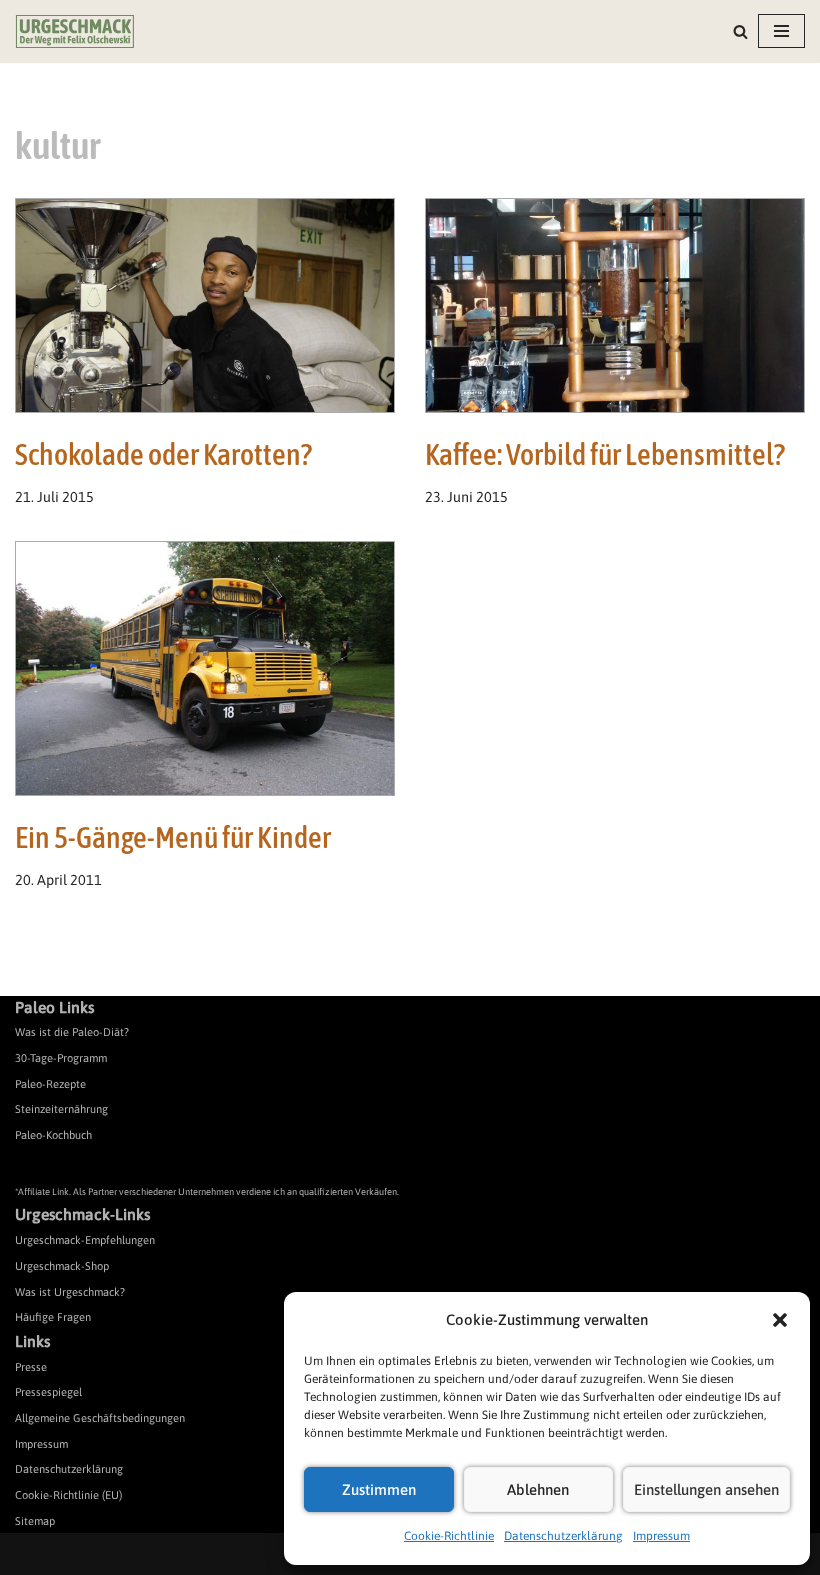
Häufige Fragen (53, 1317)
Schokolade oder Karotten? (163, 454)
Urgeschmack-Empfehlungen (85, 1240)
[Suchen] (740, 31)
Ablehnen (538, 1489)
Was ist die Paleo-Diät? (72, 1032)
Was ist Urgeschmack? (70, 1292)
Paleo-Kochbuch (53, 1135)
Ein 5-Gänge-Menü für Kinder (173, 837)
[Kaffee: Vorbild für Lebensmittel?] (615, 305)
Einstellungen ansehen (706, 1489)
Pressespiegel (48, 1392)
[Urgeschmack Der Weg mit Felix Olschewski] (75, 31)
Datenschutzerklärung (563, 1536)
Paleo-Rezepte (50, 1084)
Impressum (661, 1536)
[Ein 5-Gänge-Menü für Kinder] (205, 668)
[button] (780, 1320)
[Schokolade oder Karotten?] (205, 305)
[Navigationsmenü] (781, 31)
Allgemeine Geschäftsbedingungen (100, 1418)
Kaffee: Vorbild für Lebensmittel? (605, 454)
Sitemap (35, 1521)
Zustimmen (379, 1489)
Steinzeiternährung (61, 1109)
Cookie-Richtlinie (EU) (68, 1495)
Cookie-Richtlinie (449, 1536)
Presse (31, 1367)
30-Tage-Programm (61, 1058)
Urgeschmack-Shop (62, 1266)
